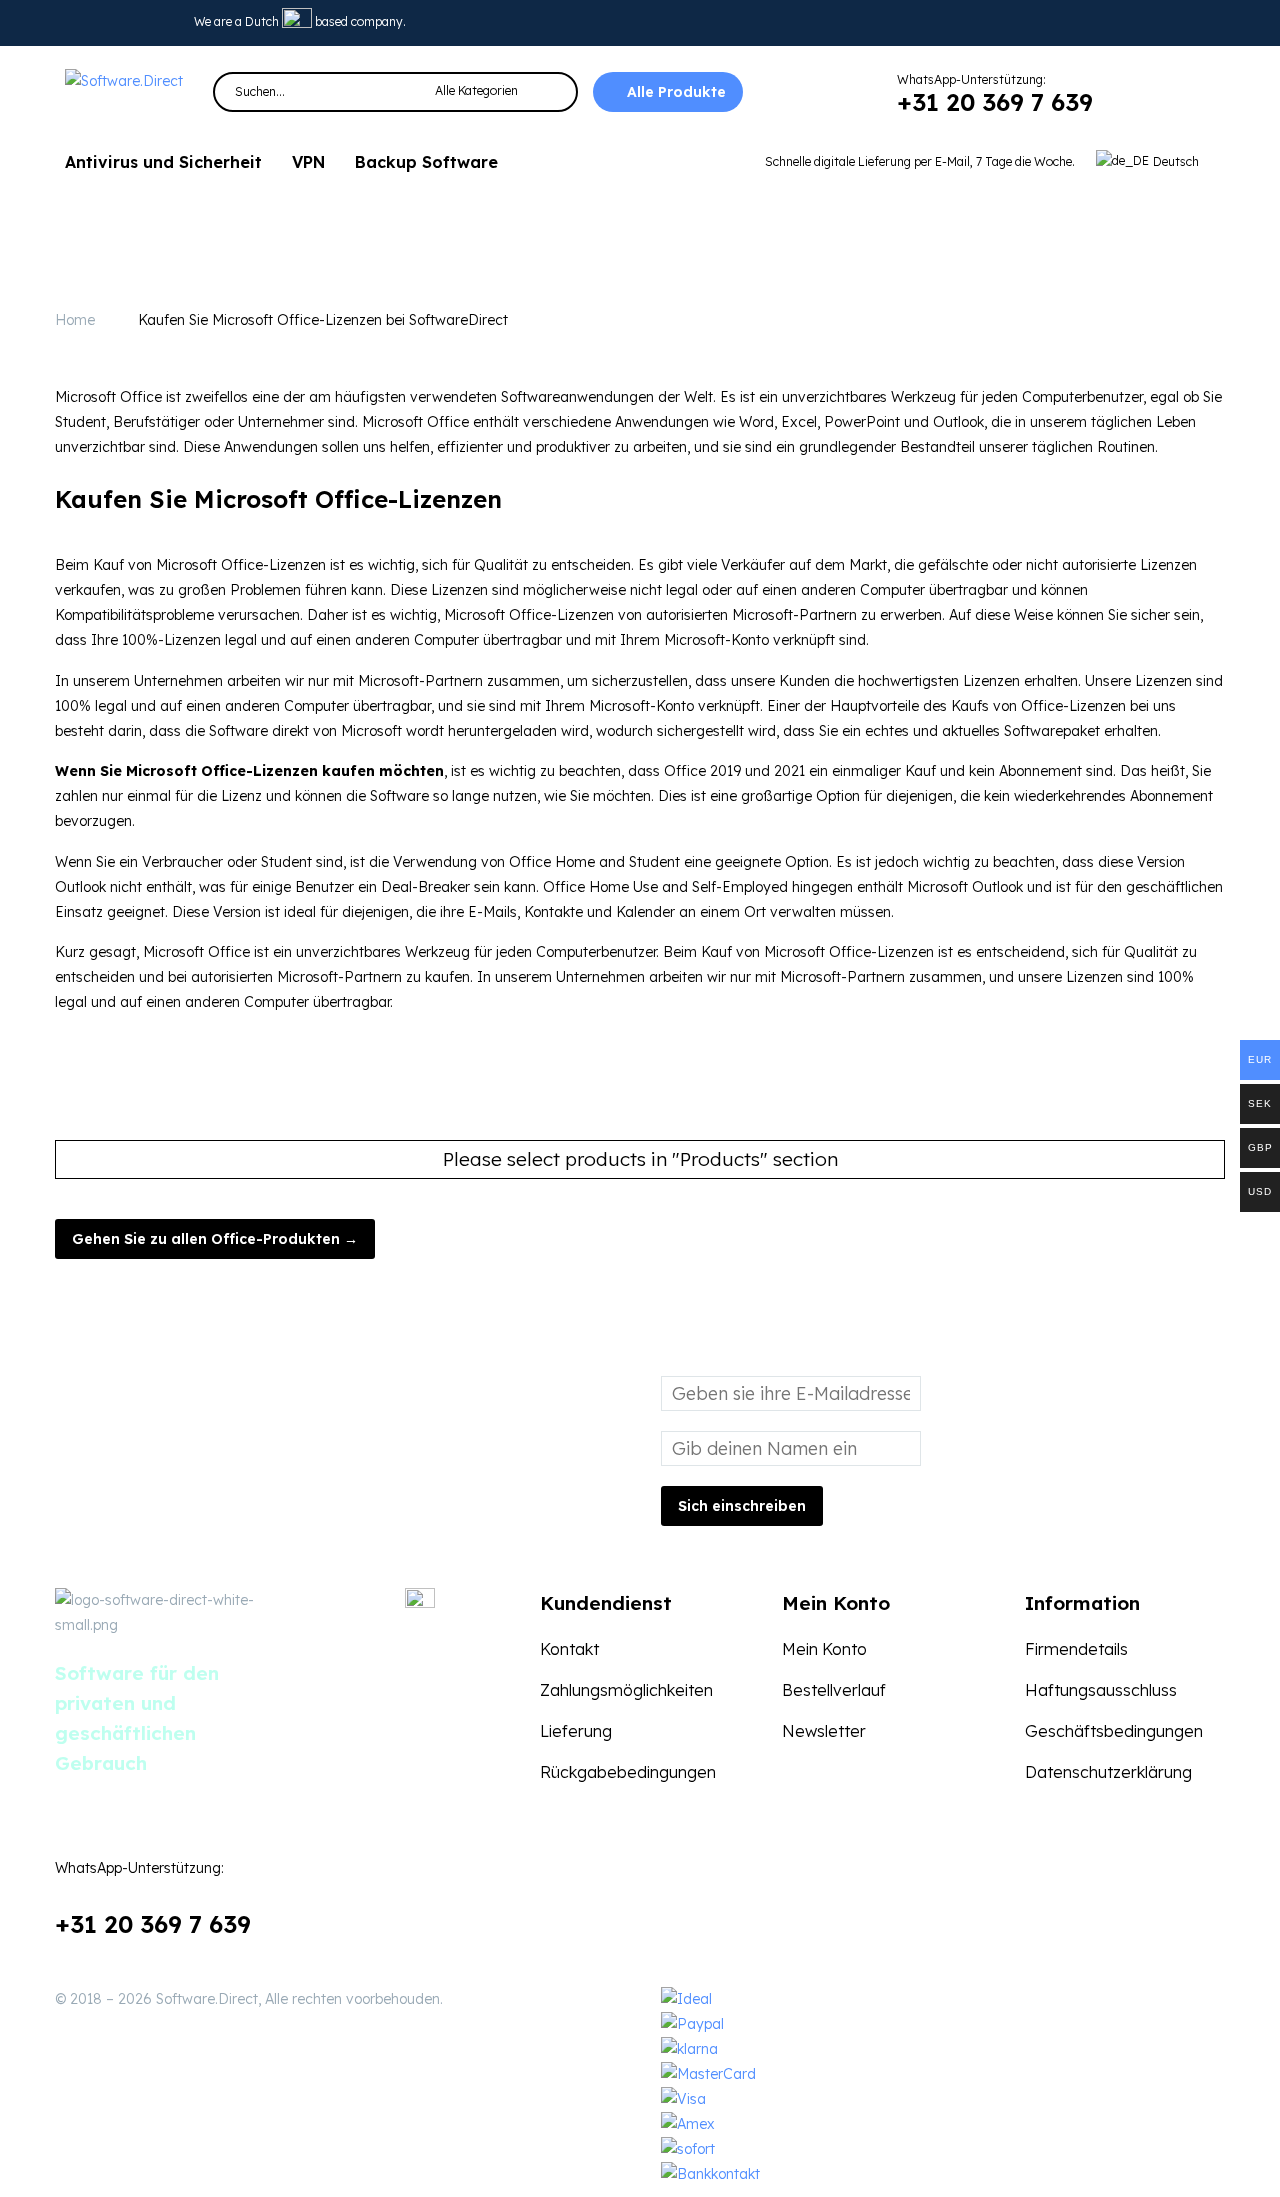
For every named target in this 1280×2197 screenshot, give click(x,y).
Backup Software (426, 162)
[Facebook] (322, 1758)
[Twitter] (99, 23)
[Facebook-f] (68, 23)
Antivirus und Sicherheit (163, 162)
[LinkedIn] (130, 23)
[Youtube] (161, 23)
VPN (308, 162)
